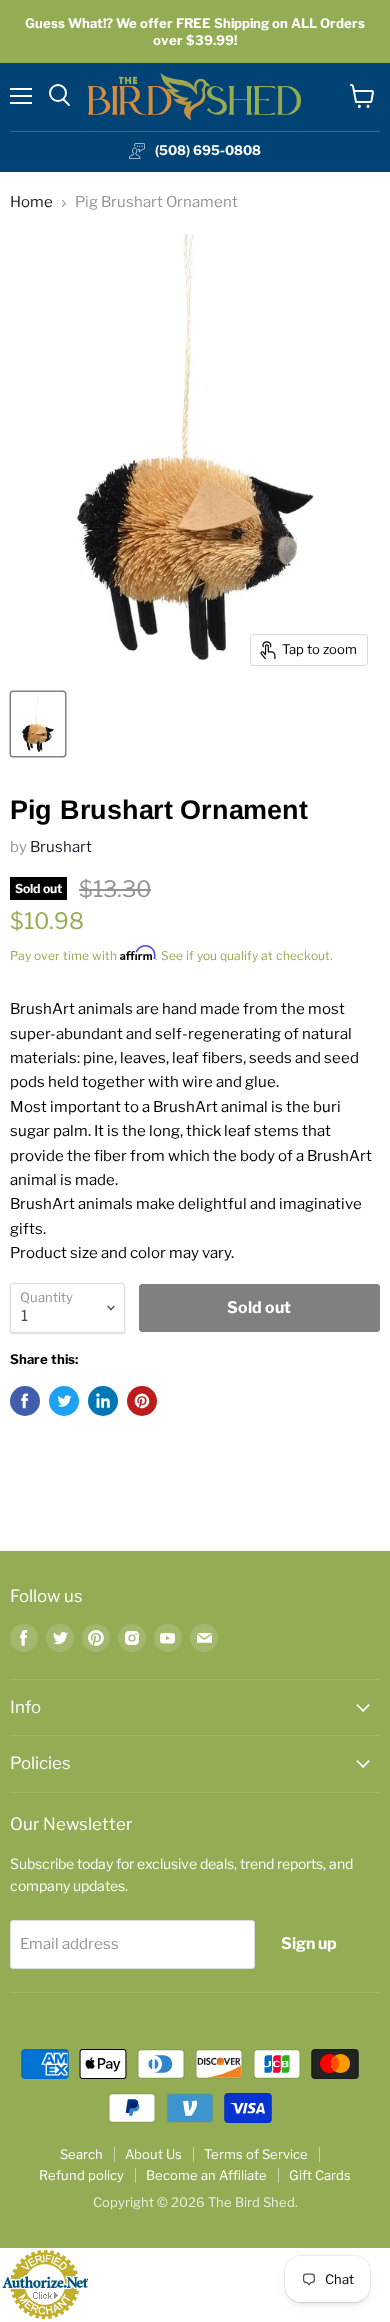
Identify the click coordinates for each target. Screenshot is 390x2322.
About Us (153, 2154)
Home (31, 202)
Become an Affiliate (206, 2175)
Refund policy (81, 2175)
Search (81, 2154)
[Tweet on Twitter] (64, 1401)
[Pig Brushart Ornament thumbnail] (38, 724)
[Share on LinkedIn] (103, 1401)
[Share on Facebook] (25, 1401)
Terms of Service (256, 2154)
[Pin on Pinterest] (142, 1401)
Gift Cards (320, 2175)
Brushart (61, 847)
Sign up (309, 1943)
